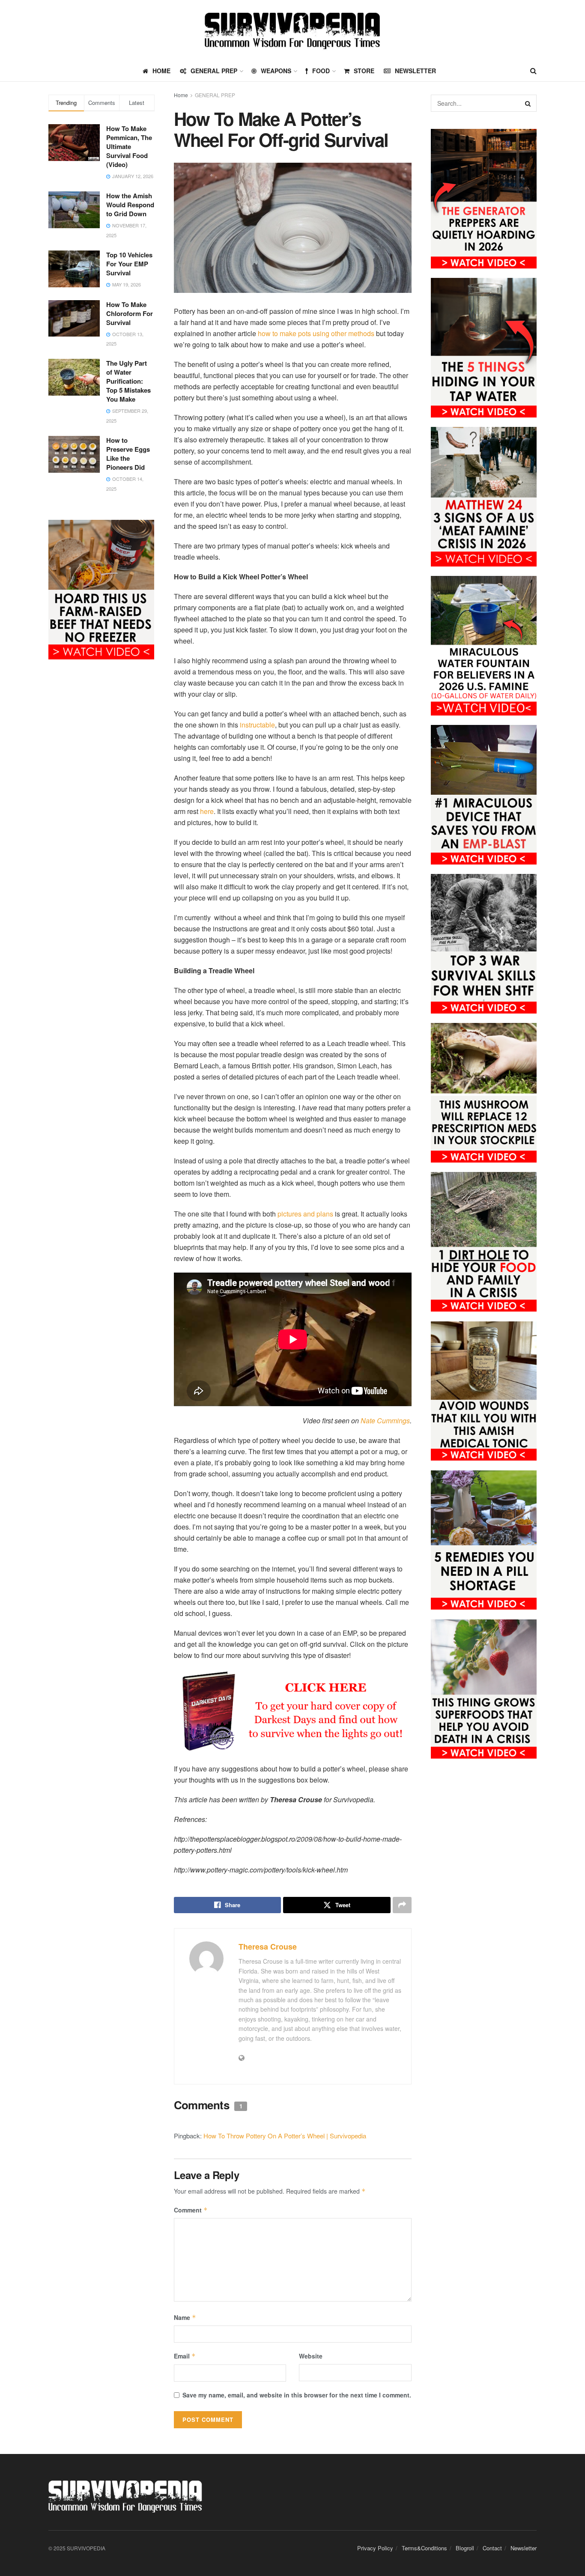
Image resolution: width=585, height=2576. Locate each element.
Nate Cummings (385, 1421)
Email (185, 2356)
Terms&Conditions (424, 2548)
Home (181, 95)
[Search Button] (533, 71)
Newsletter (415, 71)
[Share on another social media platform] (402, 1905)
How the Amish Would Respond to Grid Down (130, 205)
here (207, 811)
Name (185, 2317)
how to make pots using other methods (316, 333)
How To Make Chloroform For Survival (130, 313)
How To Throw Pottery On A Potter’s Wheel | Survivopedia (285, 2136)
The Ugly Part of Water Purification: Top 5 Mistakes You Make (128, 381)
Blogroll (465, 2548)
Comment (191, 2210)
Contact (492, 2548)
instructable (257, 725)
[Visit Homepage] (292, 30)
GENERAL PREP (214, 71)
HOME (161, 71)
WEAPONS (276, 71)
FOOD (321, 71)
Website (311, 2356)
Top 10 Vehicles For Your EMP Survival (129, 264)
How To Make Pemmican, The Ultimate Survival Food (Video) (129, 146)
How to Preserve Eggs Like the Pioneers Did (128, 454)
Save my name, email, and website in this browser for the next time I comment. (297, 2395)
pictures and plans (305, 1214)
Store (364, 71)
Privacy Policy (375, 2548)
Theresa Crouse (268, 1947)
